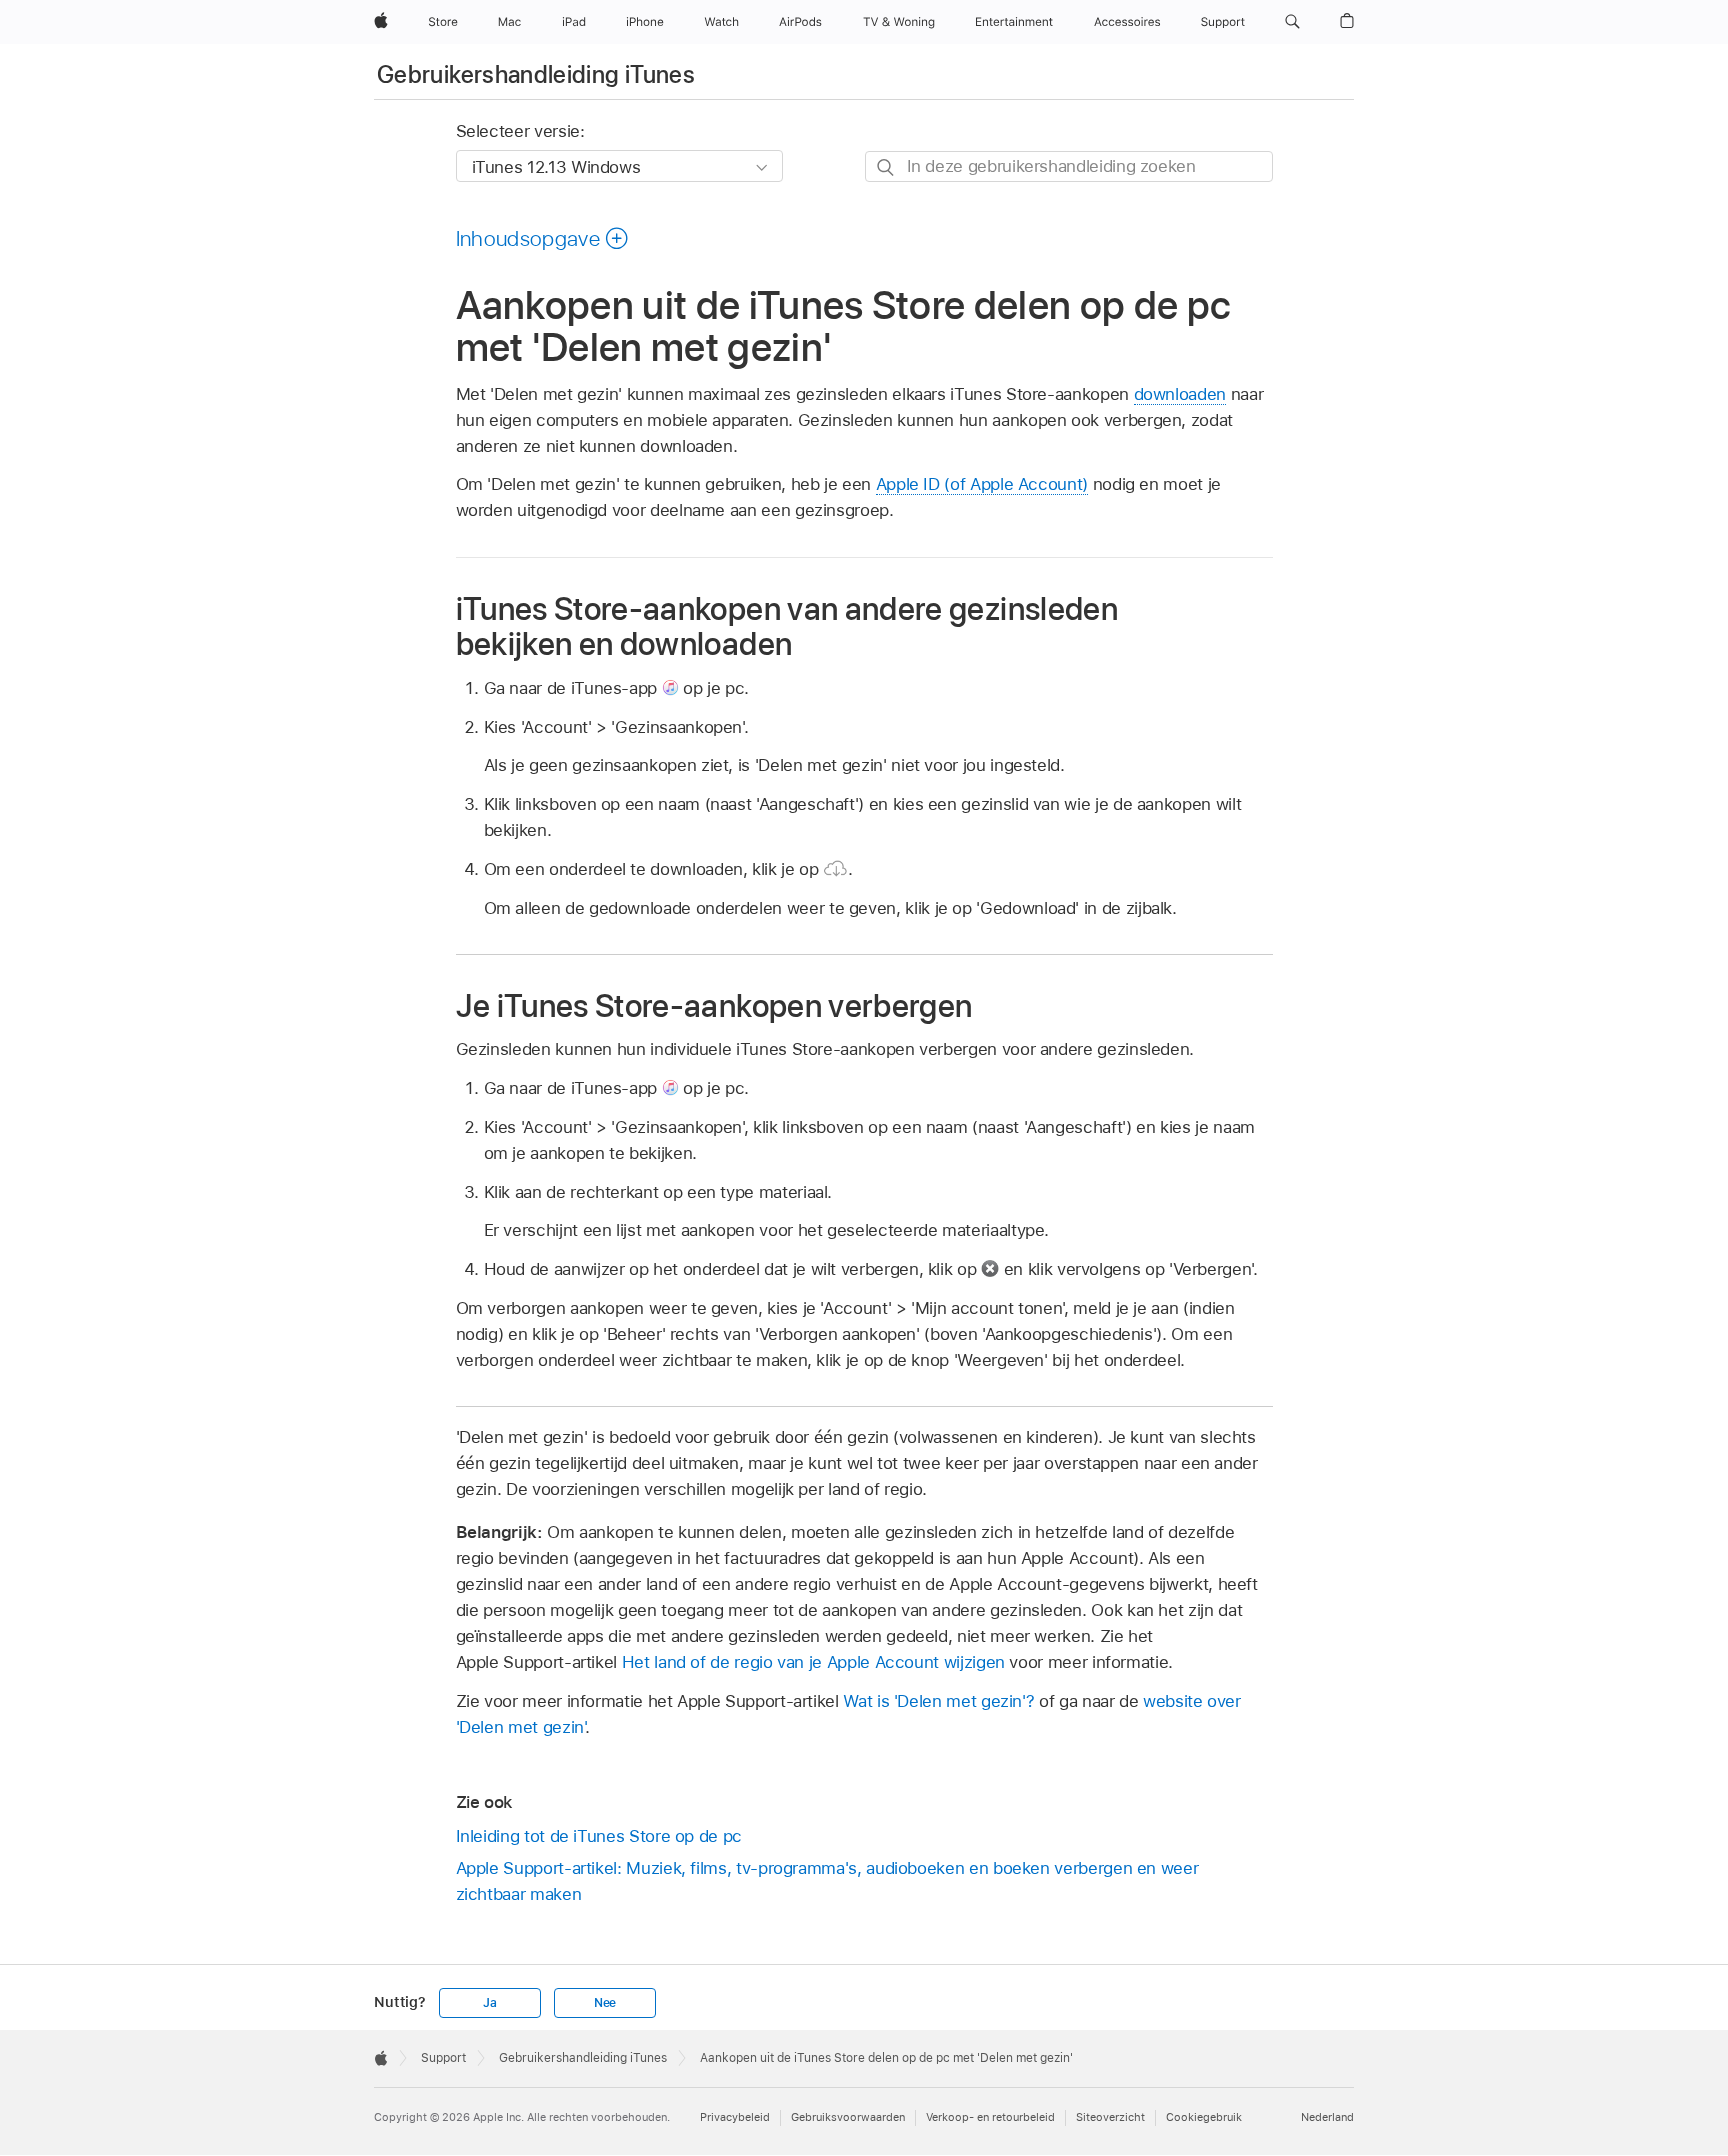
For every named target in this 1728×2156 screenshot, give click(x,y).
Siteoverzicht (1110, 2117)
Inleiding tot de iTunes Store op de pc (599, 1836)
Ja (490, 2003)
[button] (1292, 22)
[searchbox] (1069, 166)
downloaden (1180, 394)
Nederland (1327, 2117)
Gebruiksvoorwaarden (848, 2117)
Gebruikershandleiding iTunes (536, 74)
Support (443, 2058)
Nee (605, 2003)
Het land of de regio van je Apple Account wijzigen (813, 1662)
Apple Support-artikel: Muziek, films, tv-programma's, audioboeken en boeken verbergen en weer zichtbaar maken (827, 1881)
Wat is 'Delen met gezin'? (938, 1701)
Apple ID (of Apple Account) (982, 484)
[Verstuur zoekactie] (886, 167)
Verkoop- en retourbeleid (990, 2117)
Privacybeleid (735, 2117)
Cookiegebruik (1204, 2117)
